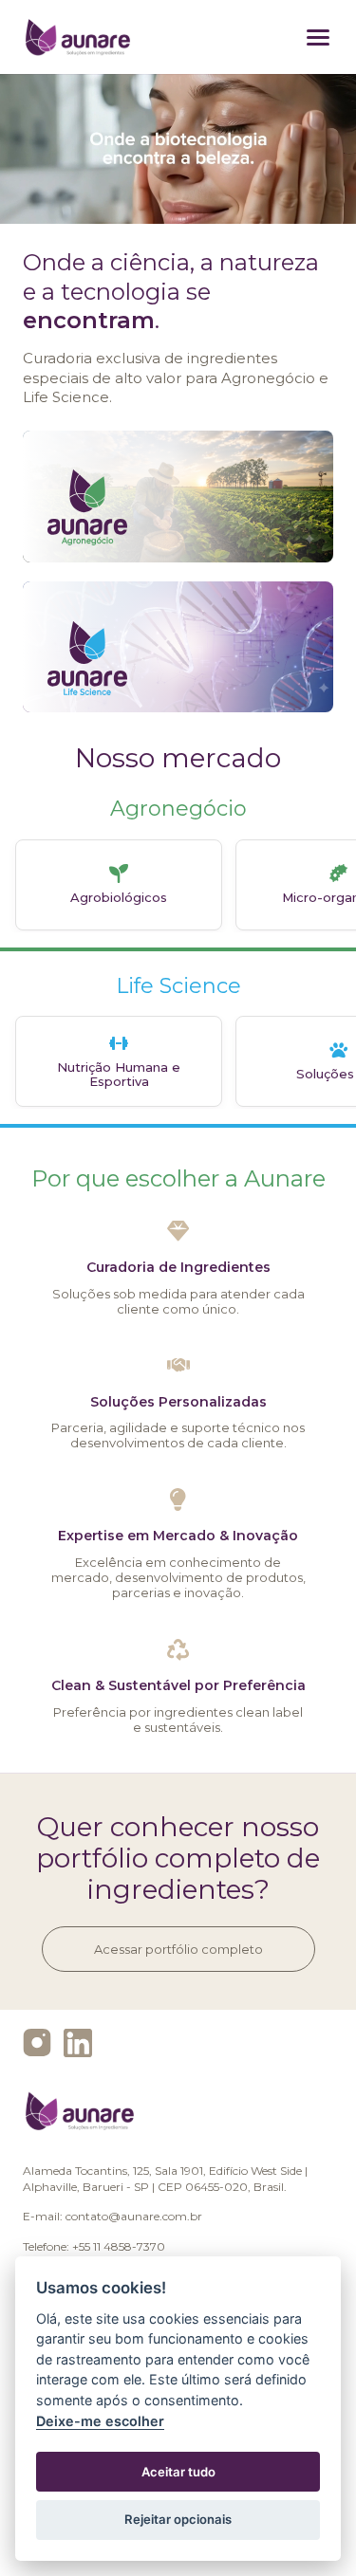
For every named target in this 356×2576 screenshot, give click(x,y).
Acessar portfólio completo (178, 1949)
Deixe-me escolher (100, 2421)
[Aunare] (78, 37)
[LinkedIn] (78, 2043)
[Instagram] (37, 2043)
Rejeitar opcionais (178, 2519)
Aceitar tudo (178, 2472)
